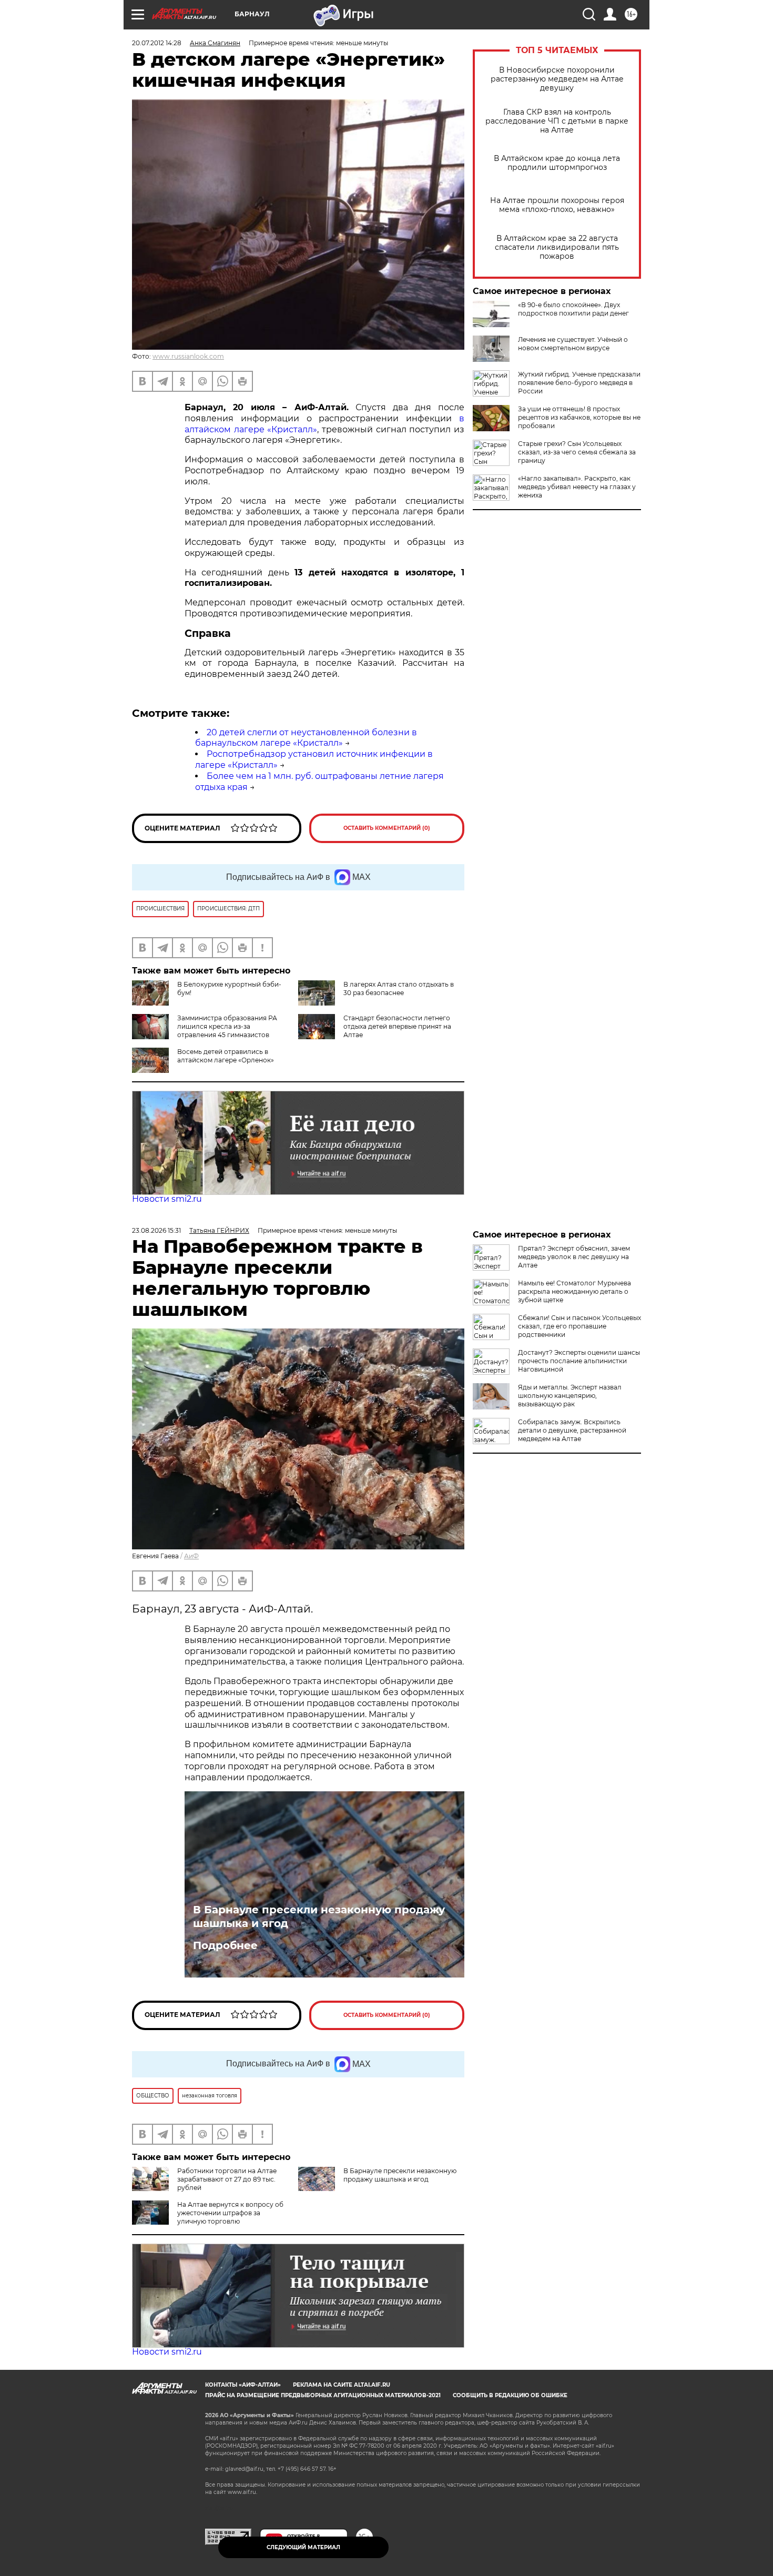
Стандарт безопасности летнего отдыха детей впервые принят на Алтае (397, 1026)
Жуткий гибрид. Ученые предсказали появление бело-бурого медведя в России (579, 383)
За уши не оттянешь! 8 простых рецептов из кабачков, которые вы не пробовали (579, 417)
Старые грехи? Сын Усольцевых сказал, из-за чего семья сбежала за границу (577, 452)
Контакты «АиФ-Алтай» (243, 2385)
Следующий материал (303, 2547)
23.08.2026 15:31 (156, 1230)
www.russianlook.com (188, 356)
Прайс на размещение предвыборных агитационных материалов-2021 (323, 2395)
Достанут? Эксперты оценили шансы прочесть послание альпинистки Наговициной (579, 1361)
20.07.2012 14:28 (157, 43)
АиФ (191, 1556)
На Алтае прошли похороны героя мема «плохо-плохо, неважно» (557, 205)
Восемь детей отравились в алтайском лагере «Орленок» (226, 1056)
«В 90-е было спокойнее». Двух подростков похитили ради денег (573, 309)
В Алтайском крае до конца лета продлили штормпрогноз (557, 163)
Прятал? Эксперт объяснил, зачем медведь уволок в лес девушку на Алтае (574, 1257)
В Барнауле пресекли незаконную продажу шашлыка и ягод (319, 1916)
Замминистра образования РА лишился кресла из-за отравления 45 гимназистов (227, 1026)
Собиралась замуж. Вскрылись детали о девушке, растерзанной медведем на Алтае (572, 1430)
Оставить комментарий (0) (387, 828)
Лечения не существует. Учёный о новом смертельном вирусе (573, 344)
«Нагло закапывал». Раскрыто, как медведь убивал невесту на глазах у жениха (577, 487)
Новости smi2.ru (167, 1199)
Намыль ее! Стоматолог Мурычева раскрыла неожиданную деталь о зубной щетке (574, 1291)
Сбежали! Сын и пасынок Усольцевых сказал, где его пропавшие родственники (579, 1326)
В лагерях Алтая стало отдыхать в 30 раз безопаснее (399, 988)
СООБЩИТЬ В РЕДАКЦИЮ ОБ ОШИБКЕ (510, 2395)
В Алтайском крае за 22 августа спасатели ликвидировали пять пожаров (557, 247)
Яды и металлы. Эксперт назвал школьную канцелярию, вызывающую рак (570, 1396)
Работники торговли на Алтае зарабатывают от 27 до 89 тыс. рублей (227, 2179)
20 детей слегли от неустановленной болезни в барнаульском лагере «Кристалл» (306, 738)
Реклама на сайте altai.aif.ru (342, 2385)
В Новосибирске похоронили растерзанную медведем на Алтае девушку (557, 79)
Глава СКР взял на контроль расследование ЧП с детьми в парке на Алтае (557, 121)
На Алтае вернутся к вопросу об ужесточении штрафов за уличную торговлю (230, 2213)
